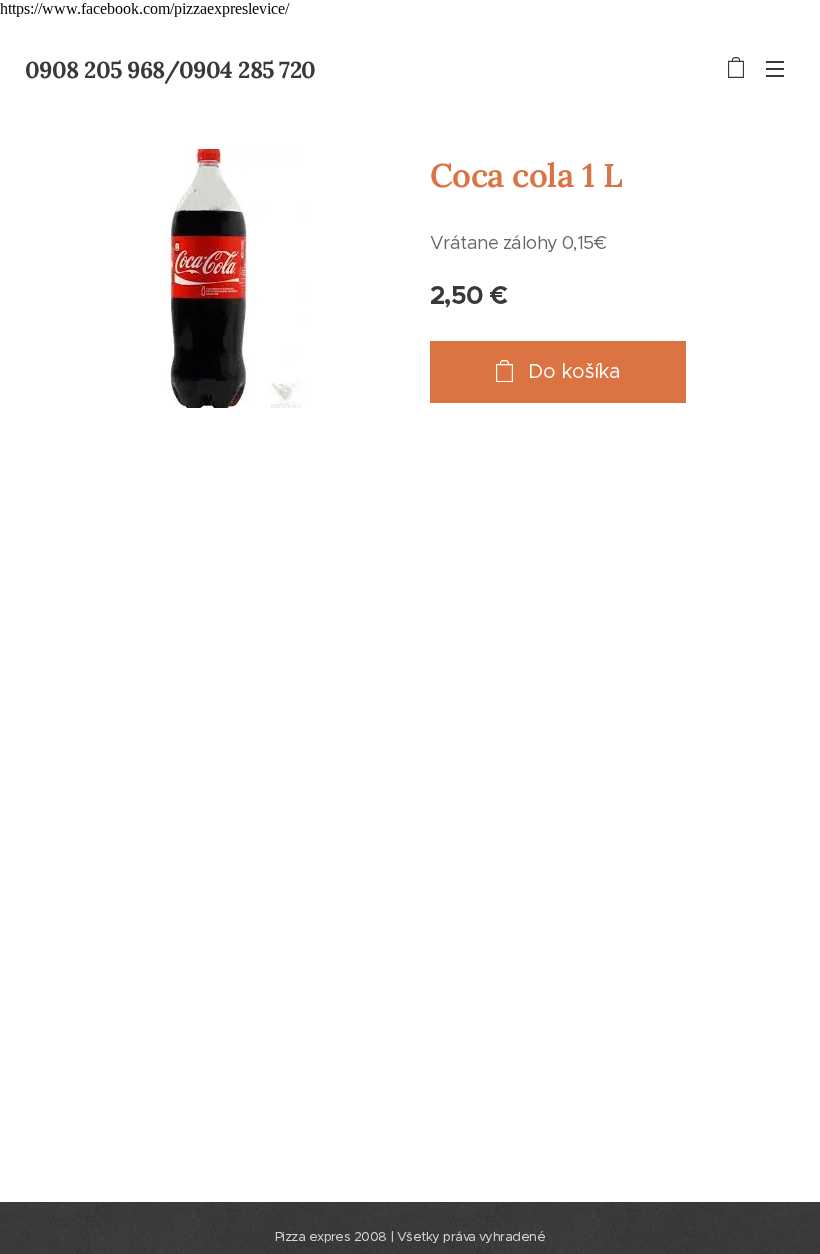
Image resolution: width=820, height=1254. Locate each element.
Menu (775, 68)
